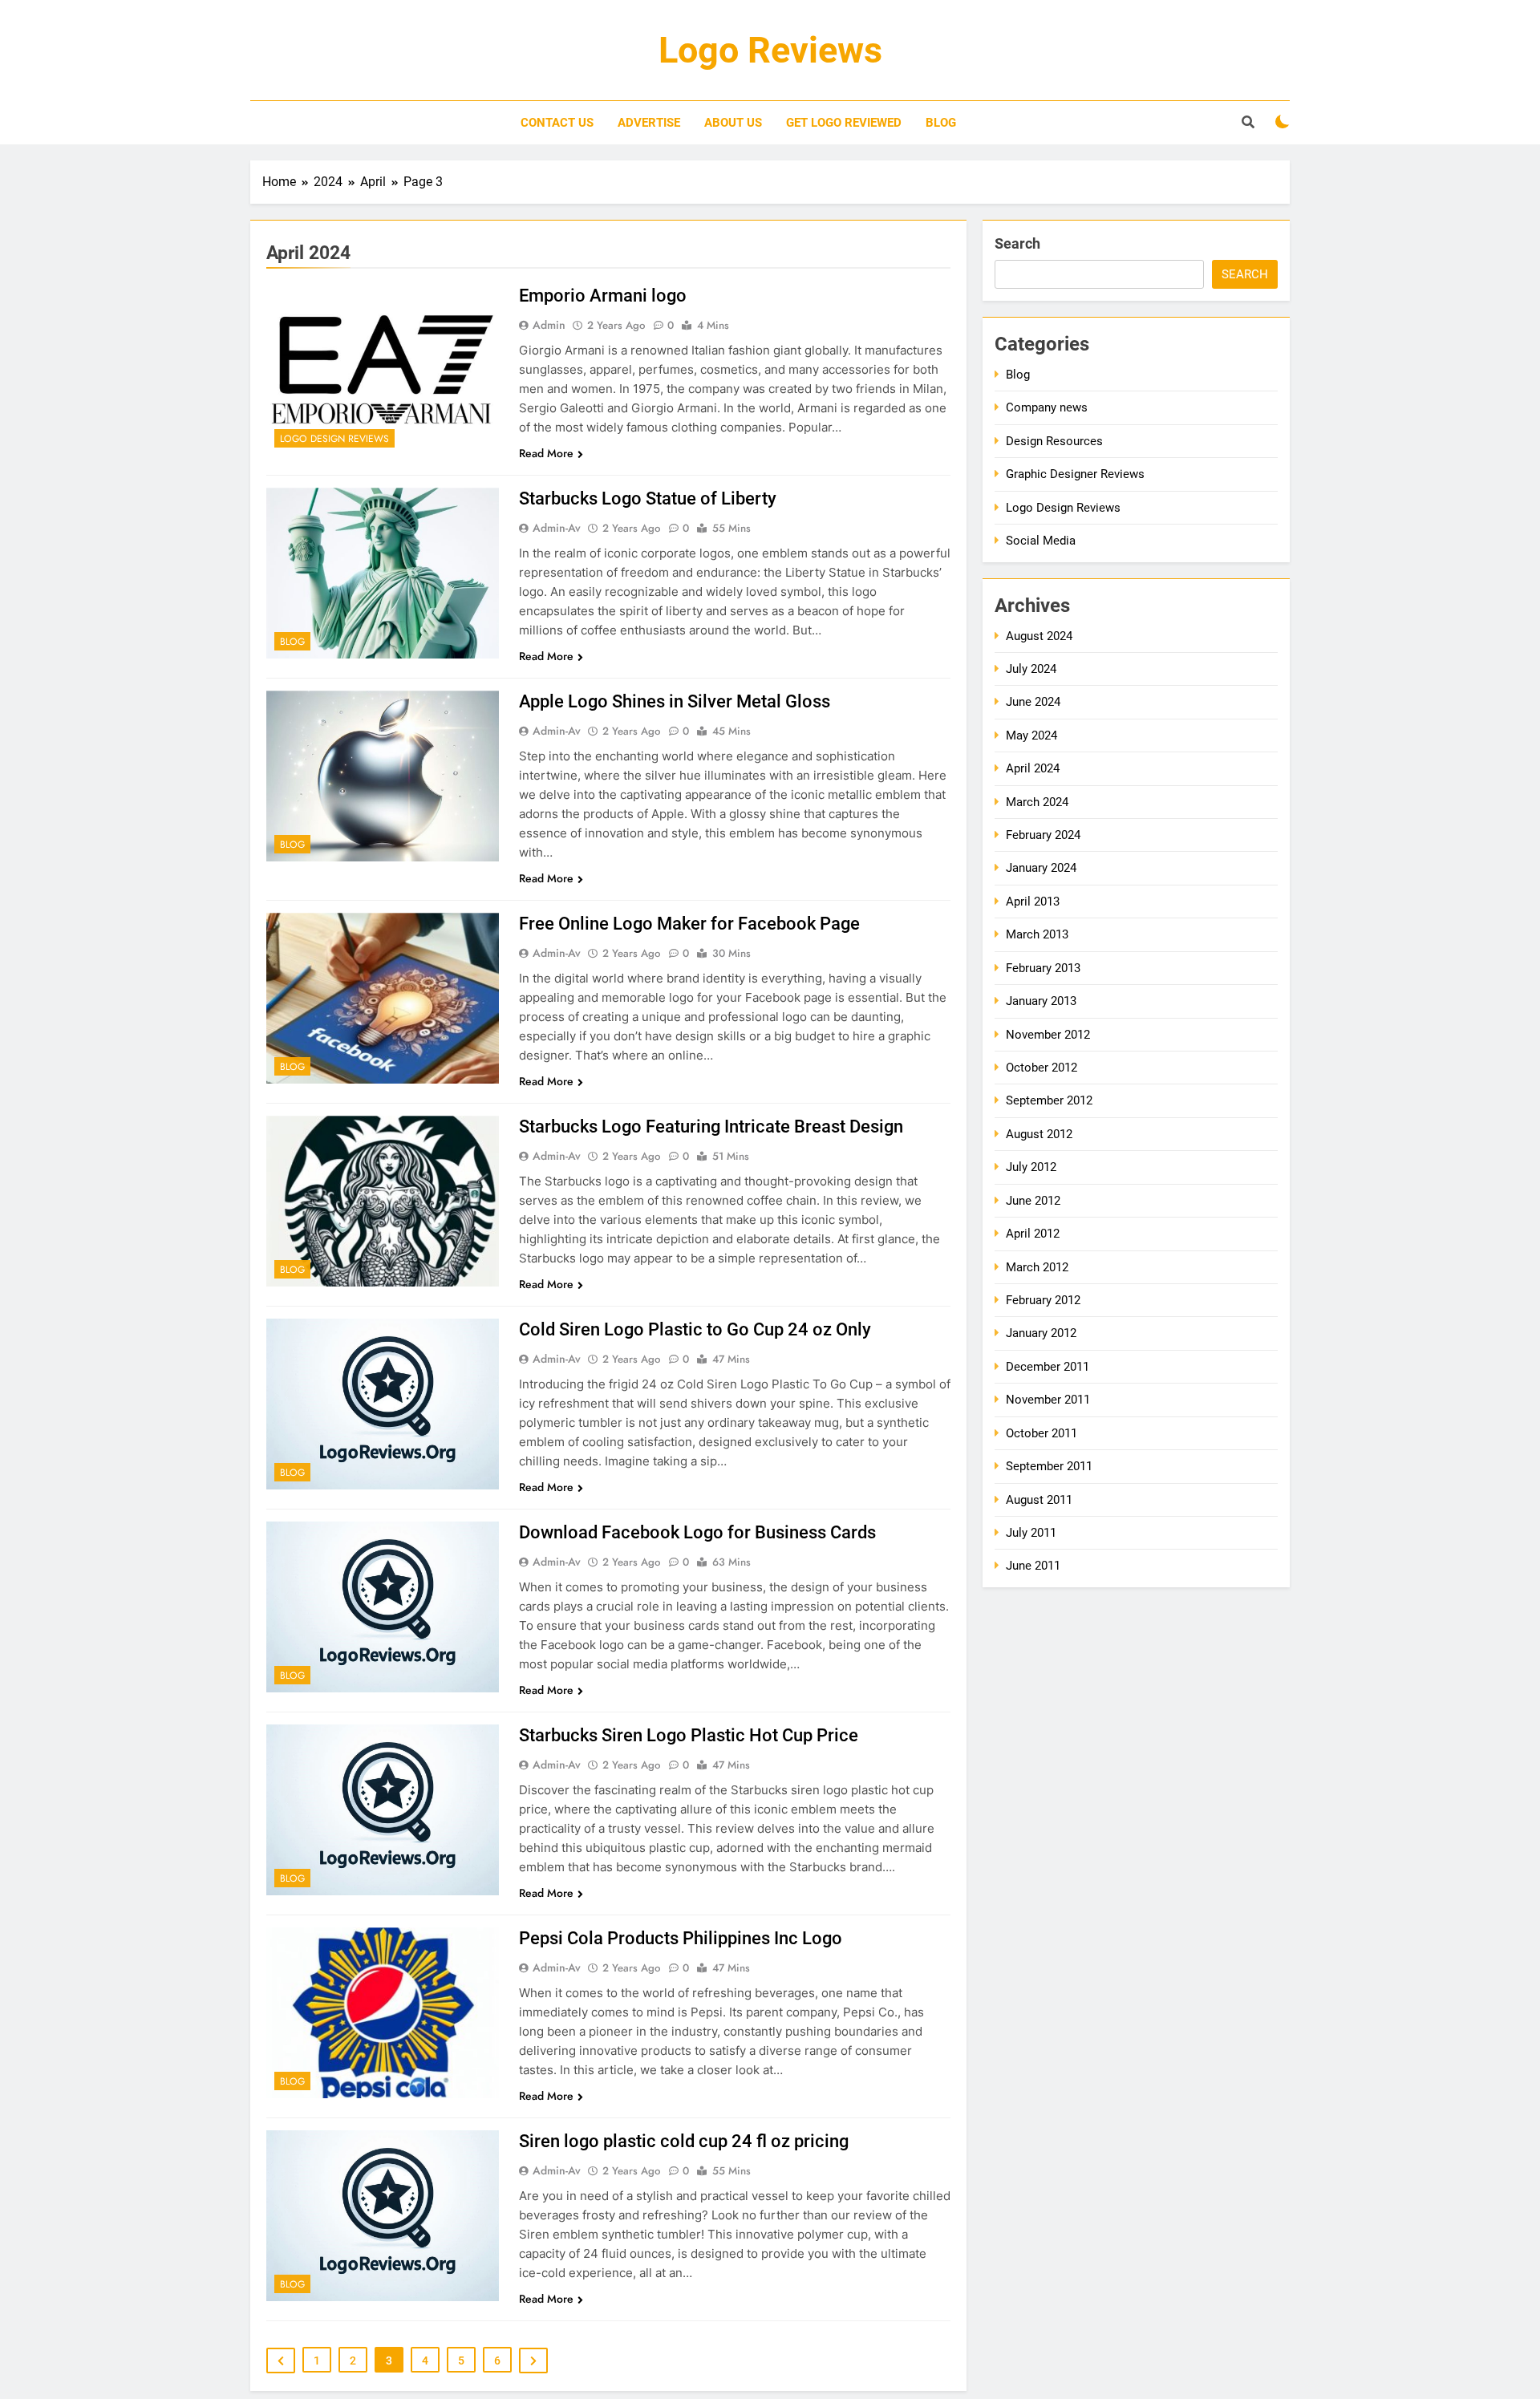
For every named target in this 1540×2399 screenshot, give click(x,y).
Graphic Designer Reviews (1075, 474)
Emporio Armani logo (603, 296)
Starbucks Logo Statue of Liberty (648, 498)
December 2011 (1048, 1367)
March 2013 (1037, 934)
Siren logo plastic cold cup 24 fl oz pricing (684, 2141)
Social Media (1041, 541)
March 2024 (1037, 802)
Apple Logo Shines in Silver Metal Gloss (675, 701)
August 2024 (1039, 636)
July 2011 (1031, 1533)
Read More (546, 453)
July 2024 (1031, 669)
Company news (1047, 407)
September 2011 (1049, 1466)
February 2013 (1043, 968)
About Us (733, 123)
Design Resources (1054, 441)
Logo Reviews (770, 50)
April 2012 (1033, 1234)
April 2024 (1033, 768)
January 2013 (1041, 1001)
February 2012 (1043, 1300)
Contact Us (557, 123)
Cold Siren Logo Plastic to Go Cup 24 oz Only (695, 1329)
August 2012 (1039, 1134)
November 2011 (1048, 1400)
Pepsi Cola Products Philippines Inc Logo (681, 1938)
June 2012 (1033, 1201)
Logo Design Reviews (334, 439)
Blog (941, 123)
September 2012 (1049, 1100)
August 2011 (1039, 1500)
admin (549, 325)
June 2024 (1033, 702)
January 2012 (1041, 1333)
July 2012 (1031, 1167)
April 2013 (1033, 902)
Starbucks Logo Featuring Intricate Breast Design (711, 1127)
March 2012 (1037, 1267)
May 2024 (1031, 736)
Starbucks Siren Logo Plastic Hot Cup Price (689, 1735)
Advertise (649, 123)
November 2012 (1048, 1035)
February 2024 (1043, 835)
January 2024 (1041, 868)
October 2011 (1042, 1433)
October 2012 (1042, 1068)
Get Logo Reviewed (844, 123)
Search (1017, 243)
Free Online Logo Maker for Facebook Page (689, 924)
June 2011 (1033, 1566)
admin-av (557, 528)
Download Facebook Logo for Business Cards (697, 1532)
